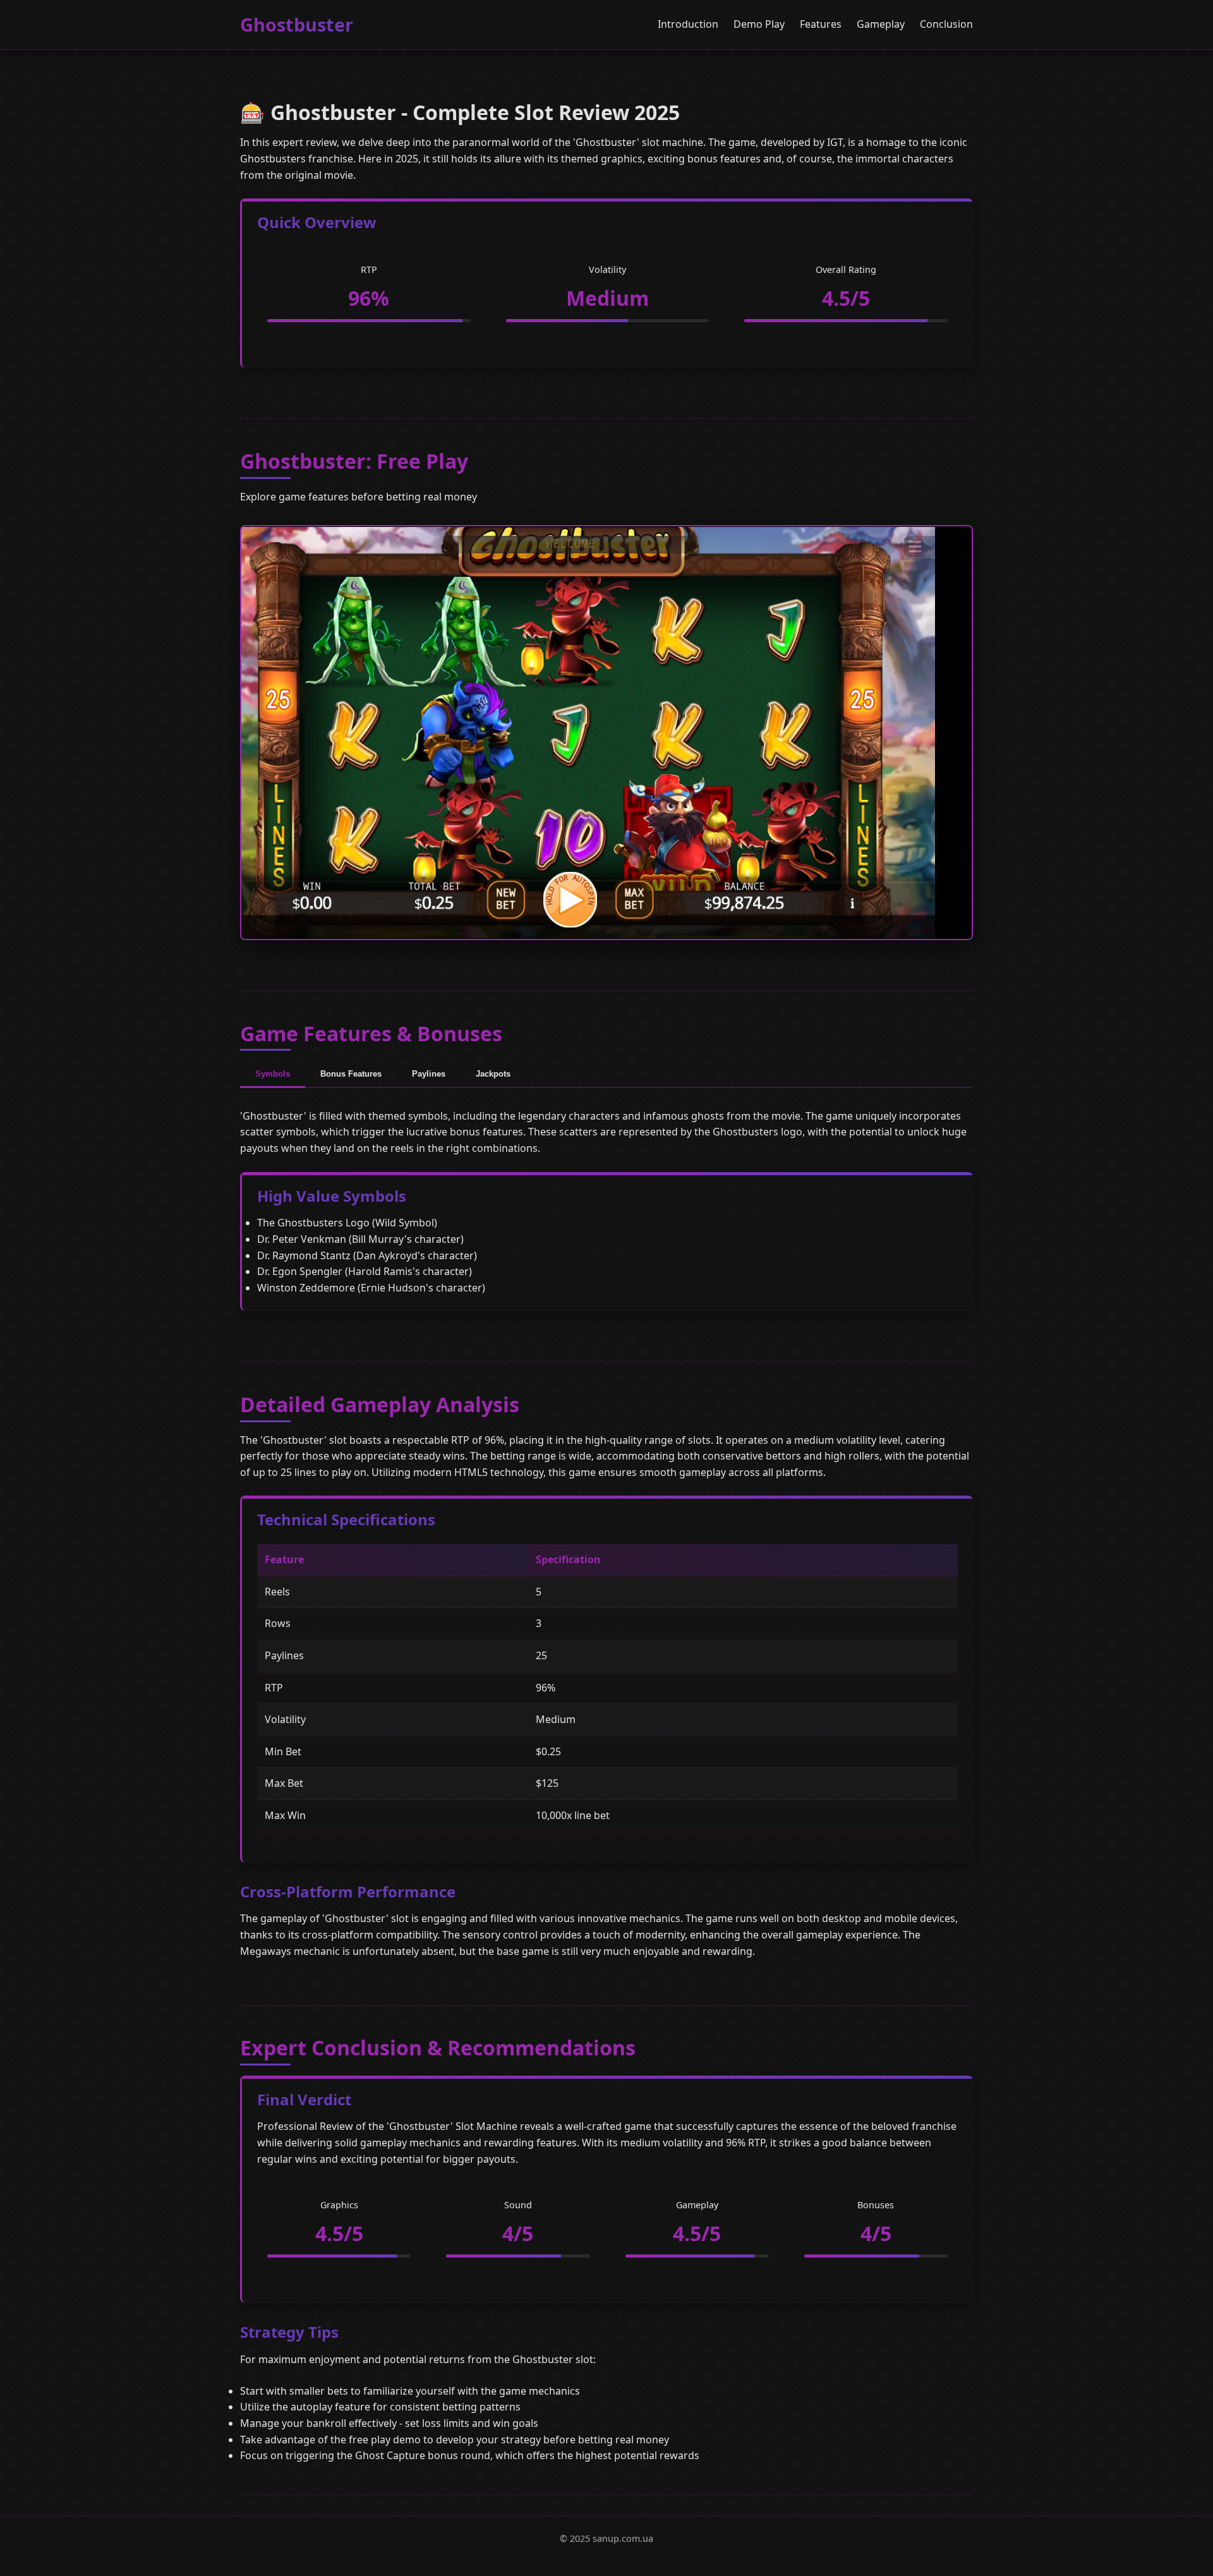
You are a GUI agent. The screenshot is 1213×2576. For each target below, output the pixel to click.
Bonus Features (351, 1074)
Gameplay (881, 24)
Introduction (688, 24)
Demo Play (759, 24)
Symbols (273, 1074)
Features (821, 24)
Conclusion (946, 24)
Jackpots (493, 1074)
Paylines (429, 1074)
